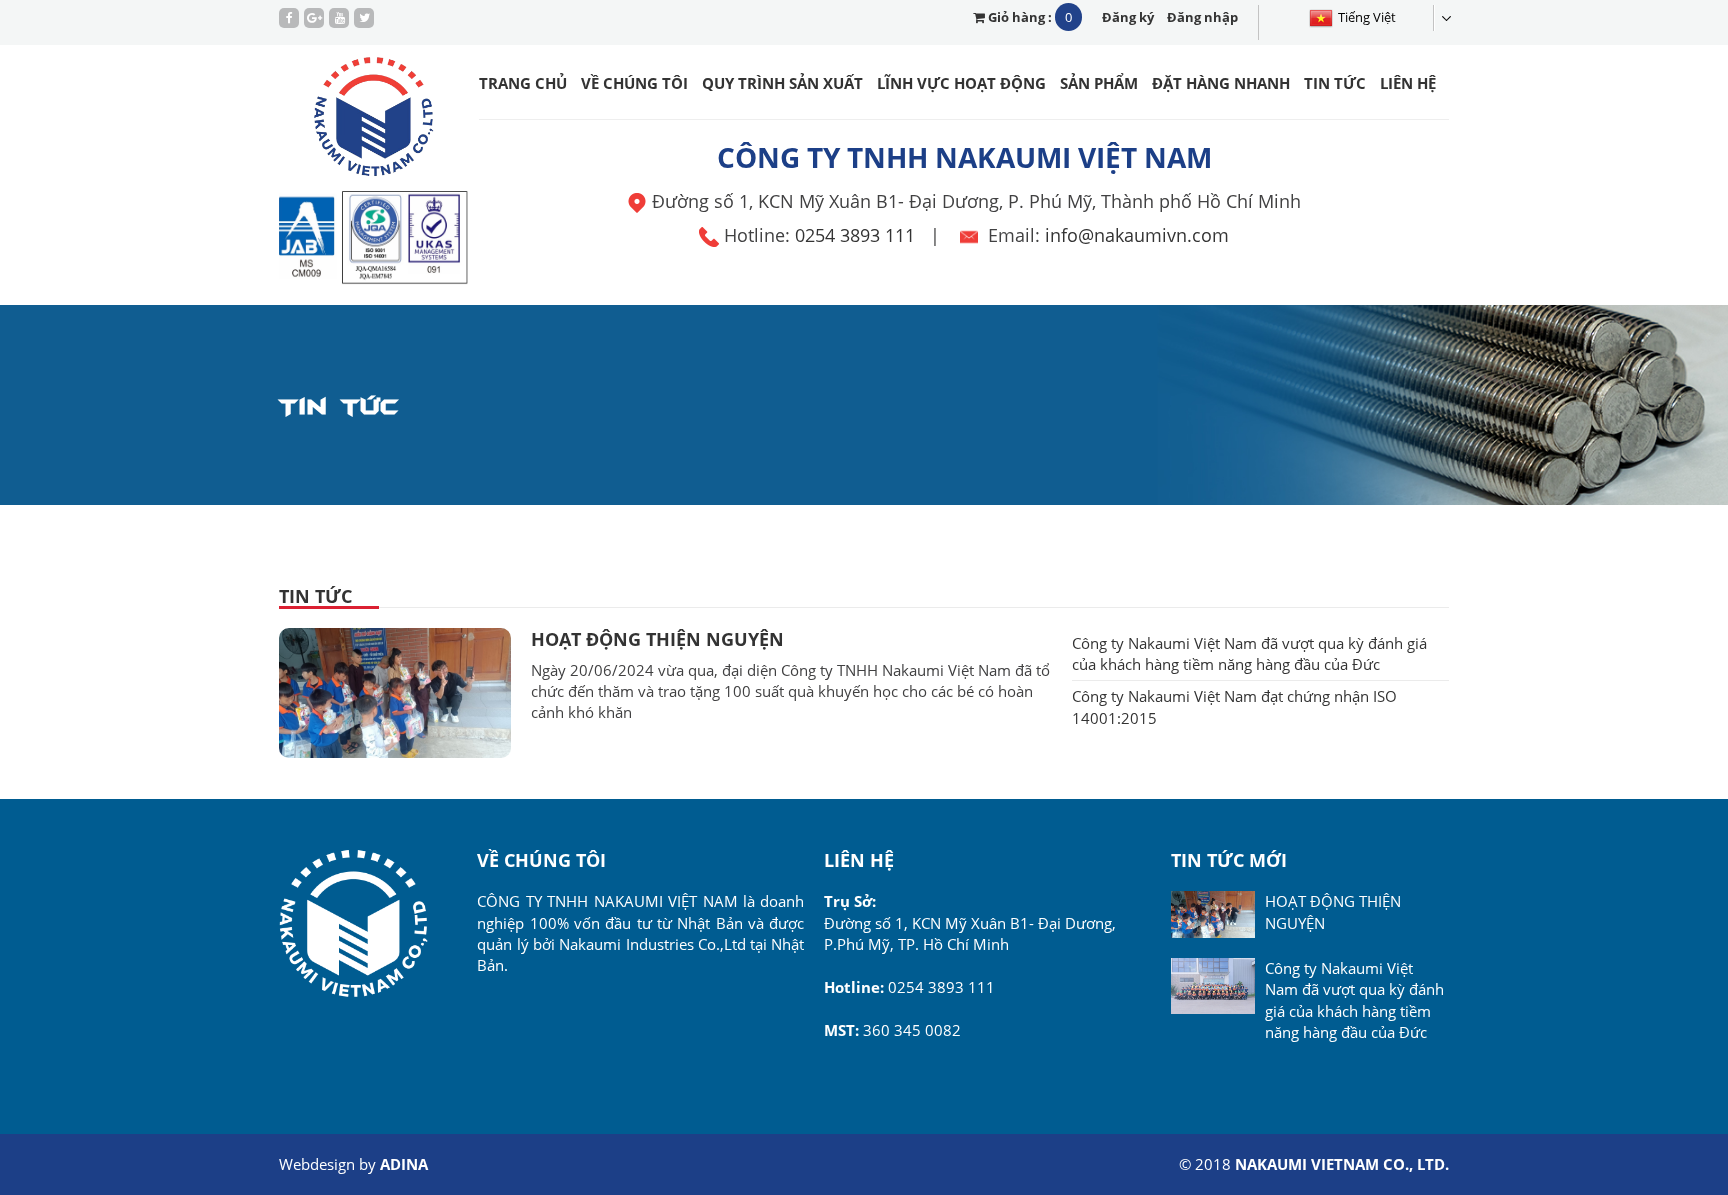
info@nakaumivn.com (1137, 235)
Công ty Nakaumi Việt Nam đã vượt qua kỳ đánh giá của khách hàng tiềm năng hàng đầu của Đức (1249, 653)
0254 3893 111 (855, 235)
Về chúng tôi (634, 83)
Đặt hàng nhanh (1221, 83)
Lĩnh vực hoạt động (961, 83)
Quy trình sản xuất (782, 83)
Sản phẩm (1099, 83)
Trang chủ (523, 83)
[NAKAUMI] (374, 120)
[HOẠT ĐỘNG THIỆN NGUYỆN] (395, 691)
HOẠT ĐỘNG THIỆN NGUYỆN (657, 639)
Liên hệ (1408, 83)
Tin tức (1335, 83)
